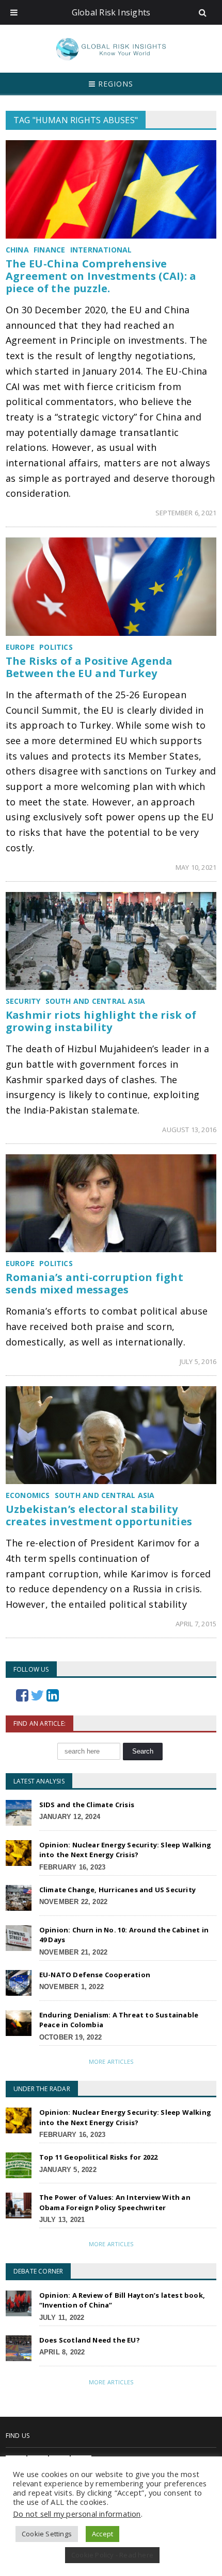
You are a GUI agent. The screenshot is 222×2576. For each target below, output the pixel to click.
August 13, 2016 (189, 1130)
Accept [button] (102, 2534)
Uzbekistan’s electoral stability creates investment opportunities (99, 1515)
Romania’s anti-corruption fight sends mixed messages (94, 1283)
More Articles (111, 2061)
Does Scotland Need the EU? (90, 2340)
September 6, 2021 (186, 513)
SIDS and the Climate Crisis (87, 1805)
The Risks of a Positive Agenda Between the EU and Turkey (89, 667)
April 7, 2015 (196, 1624)
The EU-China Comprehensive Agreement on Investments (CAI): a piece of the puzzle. (101, 276)
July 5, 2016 (198, 1361)
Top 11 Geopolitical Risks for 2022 (99, 2157)
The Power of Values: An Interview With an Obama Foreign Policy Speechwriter (115, 2202)
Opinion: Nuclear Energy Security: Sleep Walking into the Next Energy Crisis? (125, 1850)
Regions (114, 84)
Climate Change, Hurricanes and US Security (117, 1890)
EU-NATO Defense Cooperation (95, 1975)
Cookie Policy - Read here (112, 2555)
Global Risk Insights (111, 12)
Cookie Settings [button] (47, 2534)
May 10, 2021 (196, 867)
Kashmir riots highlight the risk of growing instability (101, 1021)
